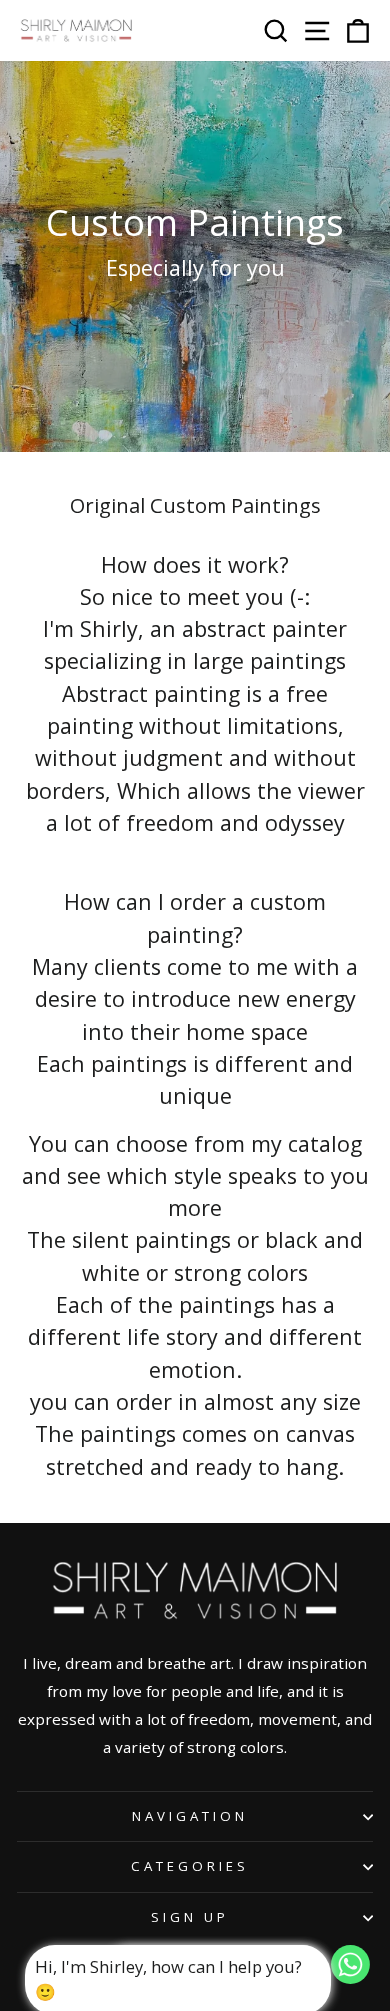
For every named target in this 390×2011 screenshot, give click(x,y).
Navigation (190, 1816)
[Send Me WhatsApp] (350, 1977)
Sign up (190, 1917)
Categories (190, 1866)
